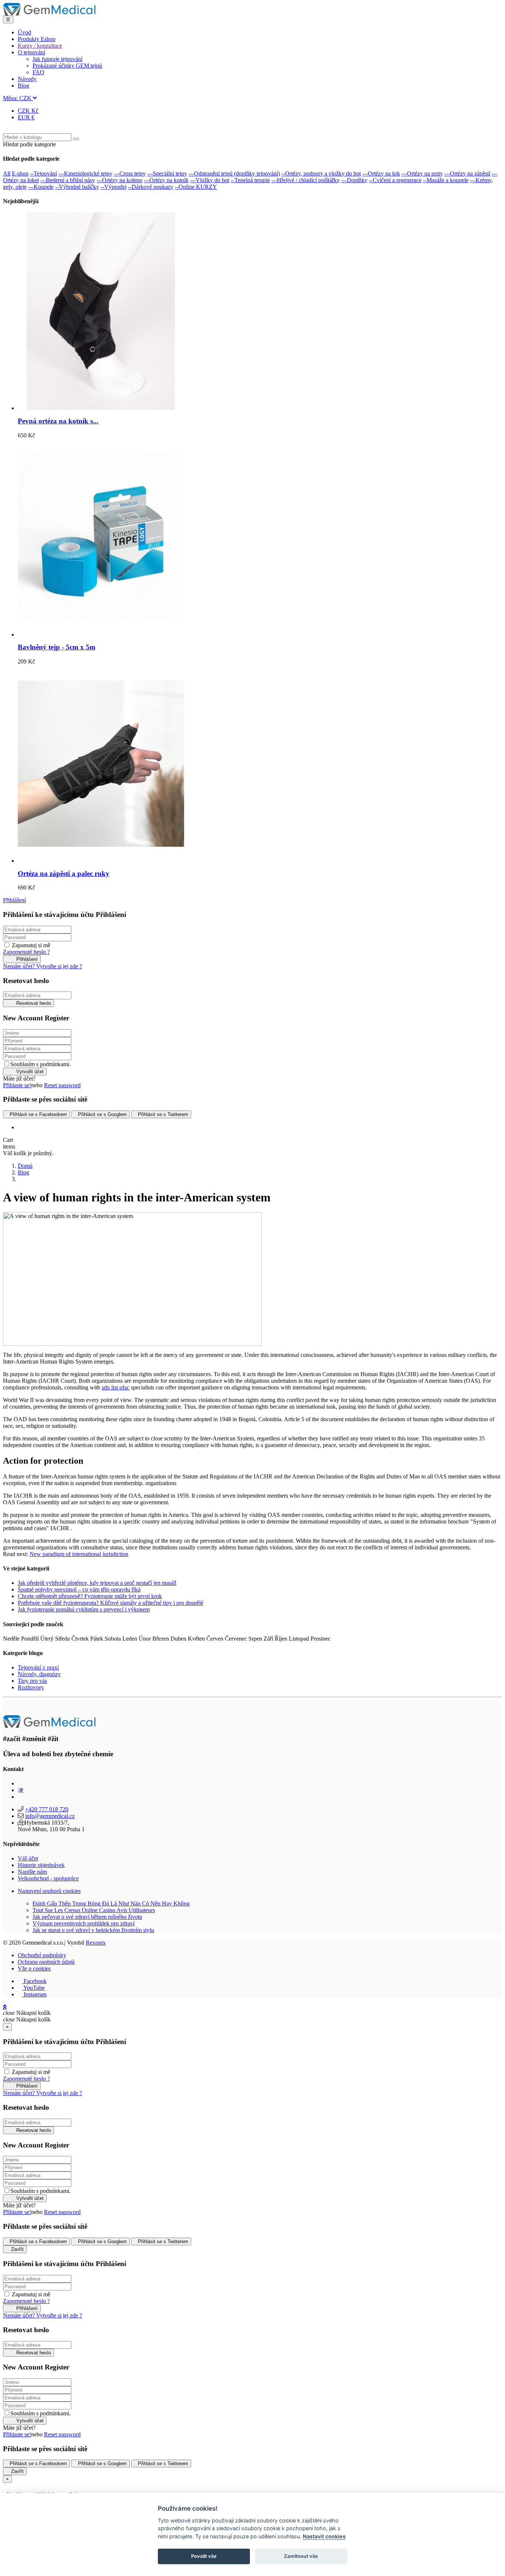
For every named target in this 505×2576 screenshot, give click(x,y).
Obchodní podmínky (42, 1955)
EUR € (26, 117)
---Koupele (41, 187)
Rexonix (96, 1943)
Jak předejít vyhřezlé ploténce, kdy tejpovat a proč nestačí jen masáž (97, 1583)
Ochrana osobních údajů (46, 1962)
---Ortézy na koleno (119, 180)
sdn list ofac (116, 1387)
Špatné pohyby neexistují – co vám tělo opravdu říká (79, 1589)
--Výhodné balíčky (77, 187)
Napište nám (32, 1872)
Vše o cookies (34, 1968)
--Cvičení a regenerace (395, 180)
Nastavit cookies (324, 2536)
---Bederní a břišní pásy (68, 180)
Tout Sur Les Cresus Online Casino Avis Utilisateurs (94, 1910)
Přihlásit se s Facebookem (38, 1114)
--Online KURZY (196, 187)
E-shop (20, 173)
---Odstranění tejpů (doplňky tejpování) (234, 173)
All (7, 173)
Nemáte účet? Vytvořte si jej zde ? (43, 966)
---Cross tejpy (130, 173)
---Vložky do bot (210, 180)
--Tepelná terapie (250, 180)
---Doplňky (354, 180)
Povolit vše (204, 2556)
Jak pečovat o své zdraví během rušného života (87, 1917)
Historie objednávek (41, 1865)
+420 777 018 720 (47, 1809)
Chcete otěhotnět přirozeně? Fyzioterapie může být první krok (90, 1596)
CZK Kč (28, 111)
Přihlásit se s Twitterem (163, 1114)
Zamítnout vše (301, 2556)
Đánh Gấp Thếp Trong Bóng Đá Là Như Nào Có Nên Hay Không (111, 1903)
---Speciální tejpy (167, 173)
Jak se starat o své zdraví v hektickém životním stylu (93, 1930)
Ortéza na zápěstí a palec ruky (64, 874)
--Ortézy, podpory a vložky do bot (321, 173)
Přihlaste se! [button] (17, 1085)
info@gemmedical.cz (50, 1816)
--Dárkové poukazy (151, 187)
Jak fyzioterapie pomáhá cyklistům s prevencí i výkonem (84, 1609)
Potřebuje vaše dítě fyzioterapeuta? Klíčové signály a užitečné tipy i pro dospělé (111, 1603)
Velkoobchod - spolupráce (48, 1878)
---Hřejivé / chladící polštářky (306, 180)
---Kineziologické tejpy (85, 173)
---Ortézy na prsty (422, 173)
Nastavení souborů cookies (49, 1891)
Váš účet (28, 1858)
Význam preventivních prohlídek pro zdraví (84, 1923)
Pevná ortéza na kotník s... (58, 421)
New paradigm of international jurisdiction (79, 1554)
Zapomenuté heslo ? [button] (26, 952)
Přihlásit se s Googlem (102, 1114)
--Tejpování (43, 173)
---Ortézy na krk (381, 173)
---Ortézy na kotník (166, 180)
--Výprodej (113, 187)
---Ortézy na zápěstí (467, 173)
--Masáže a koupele (446, 180)
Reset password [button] (62, 1085)
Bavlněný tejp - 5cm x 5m (57, 647)
